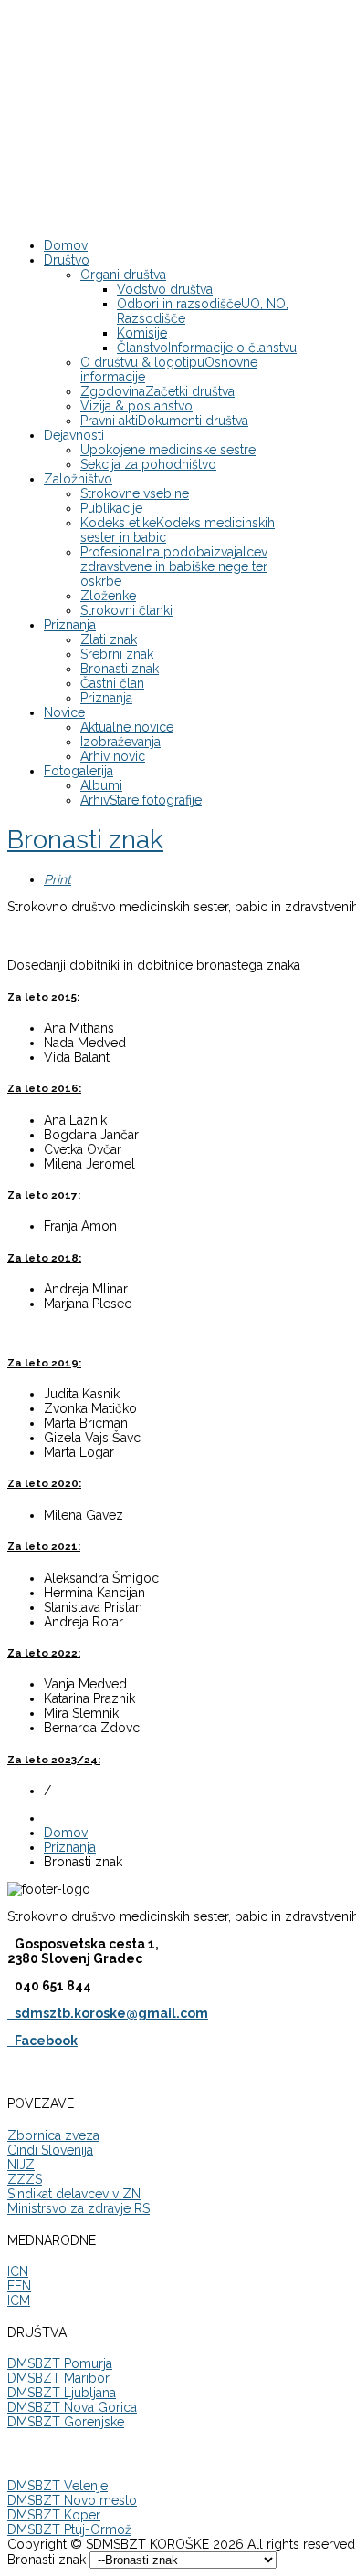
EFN (19, 2286)
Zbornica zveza (53, 2135)
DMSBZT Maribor (58, 2378)
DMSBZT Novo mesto (72, 2500)
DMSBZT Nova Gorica (72, 2407)
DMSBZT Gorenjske (66, 2422)
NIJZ (21, 2165)
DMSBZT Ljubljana (62, 2393)
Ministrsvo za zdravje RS (79, 2208)
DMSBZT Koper (54, 2515)
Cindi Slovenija (50, 2150)
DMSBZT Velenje (58, 2486)
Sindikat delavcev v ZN (74, 2194)
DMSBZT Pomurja (60, 2363)
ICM (19, 2301)
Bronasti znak (85, 840)
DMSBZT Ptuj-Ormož (69, 2529)
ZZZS (25, 2179)
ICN (18, 2271)
